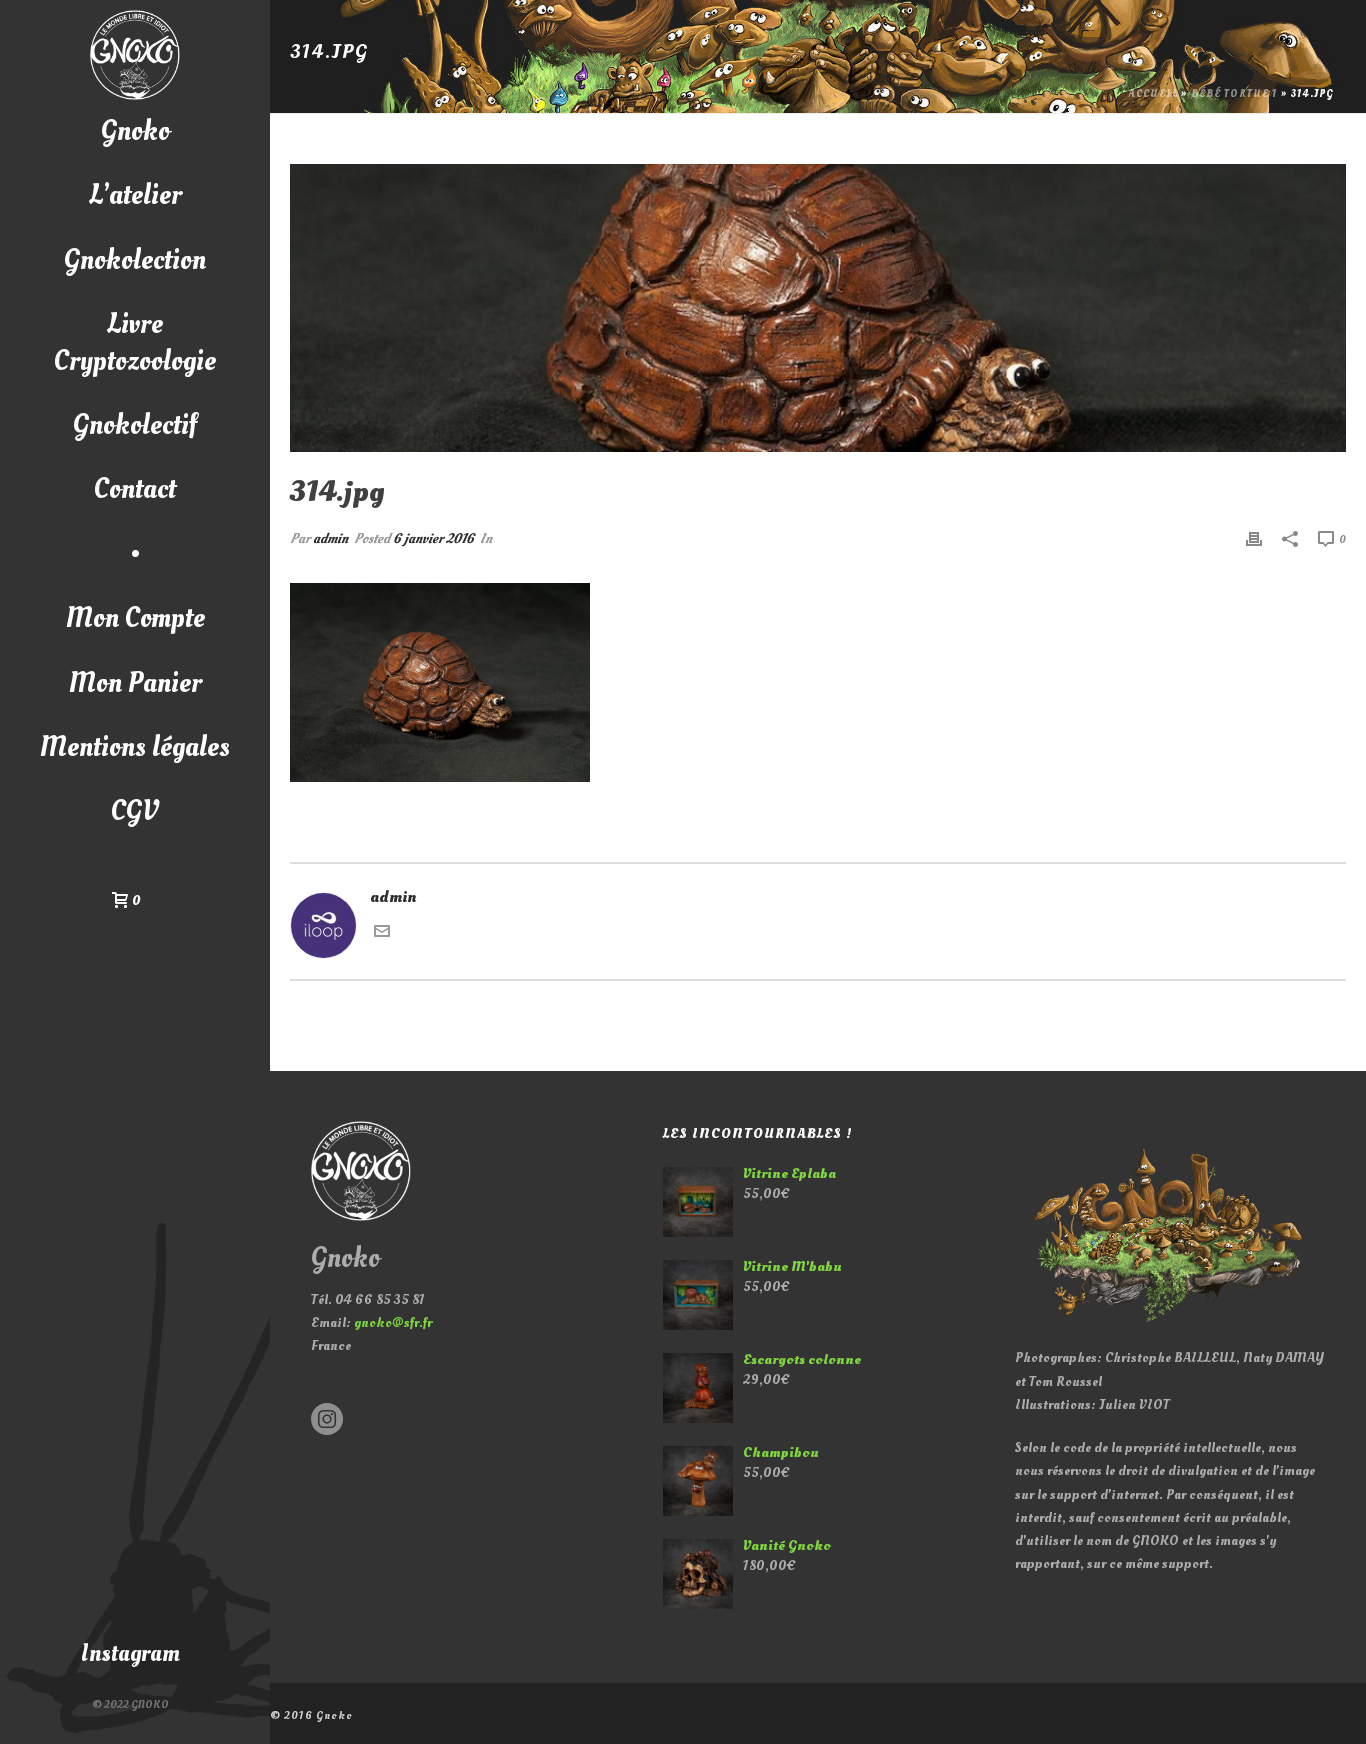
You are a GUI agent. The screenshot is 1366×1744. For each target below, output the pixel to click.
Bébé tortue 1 (1234, 94)
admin (330, 538)
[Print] (1254, 538)
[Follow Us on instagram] (327, 1420)
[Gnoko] (135, 55)
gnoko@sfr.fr (393, 1322)
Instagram (130, 1653)
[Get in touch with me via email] (382, 934)
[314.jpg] (818, 308)
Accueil (1153, 94)
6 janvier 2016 (433, 538)
